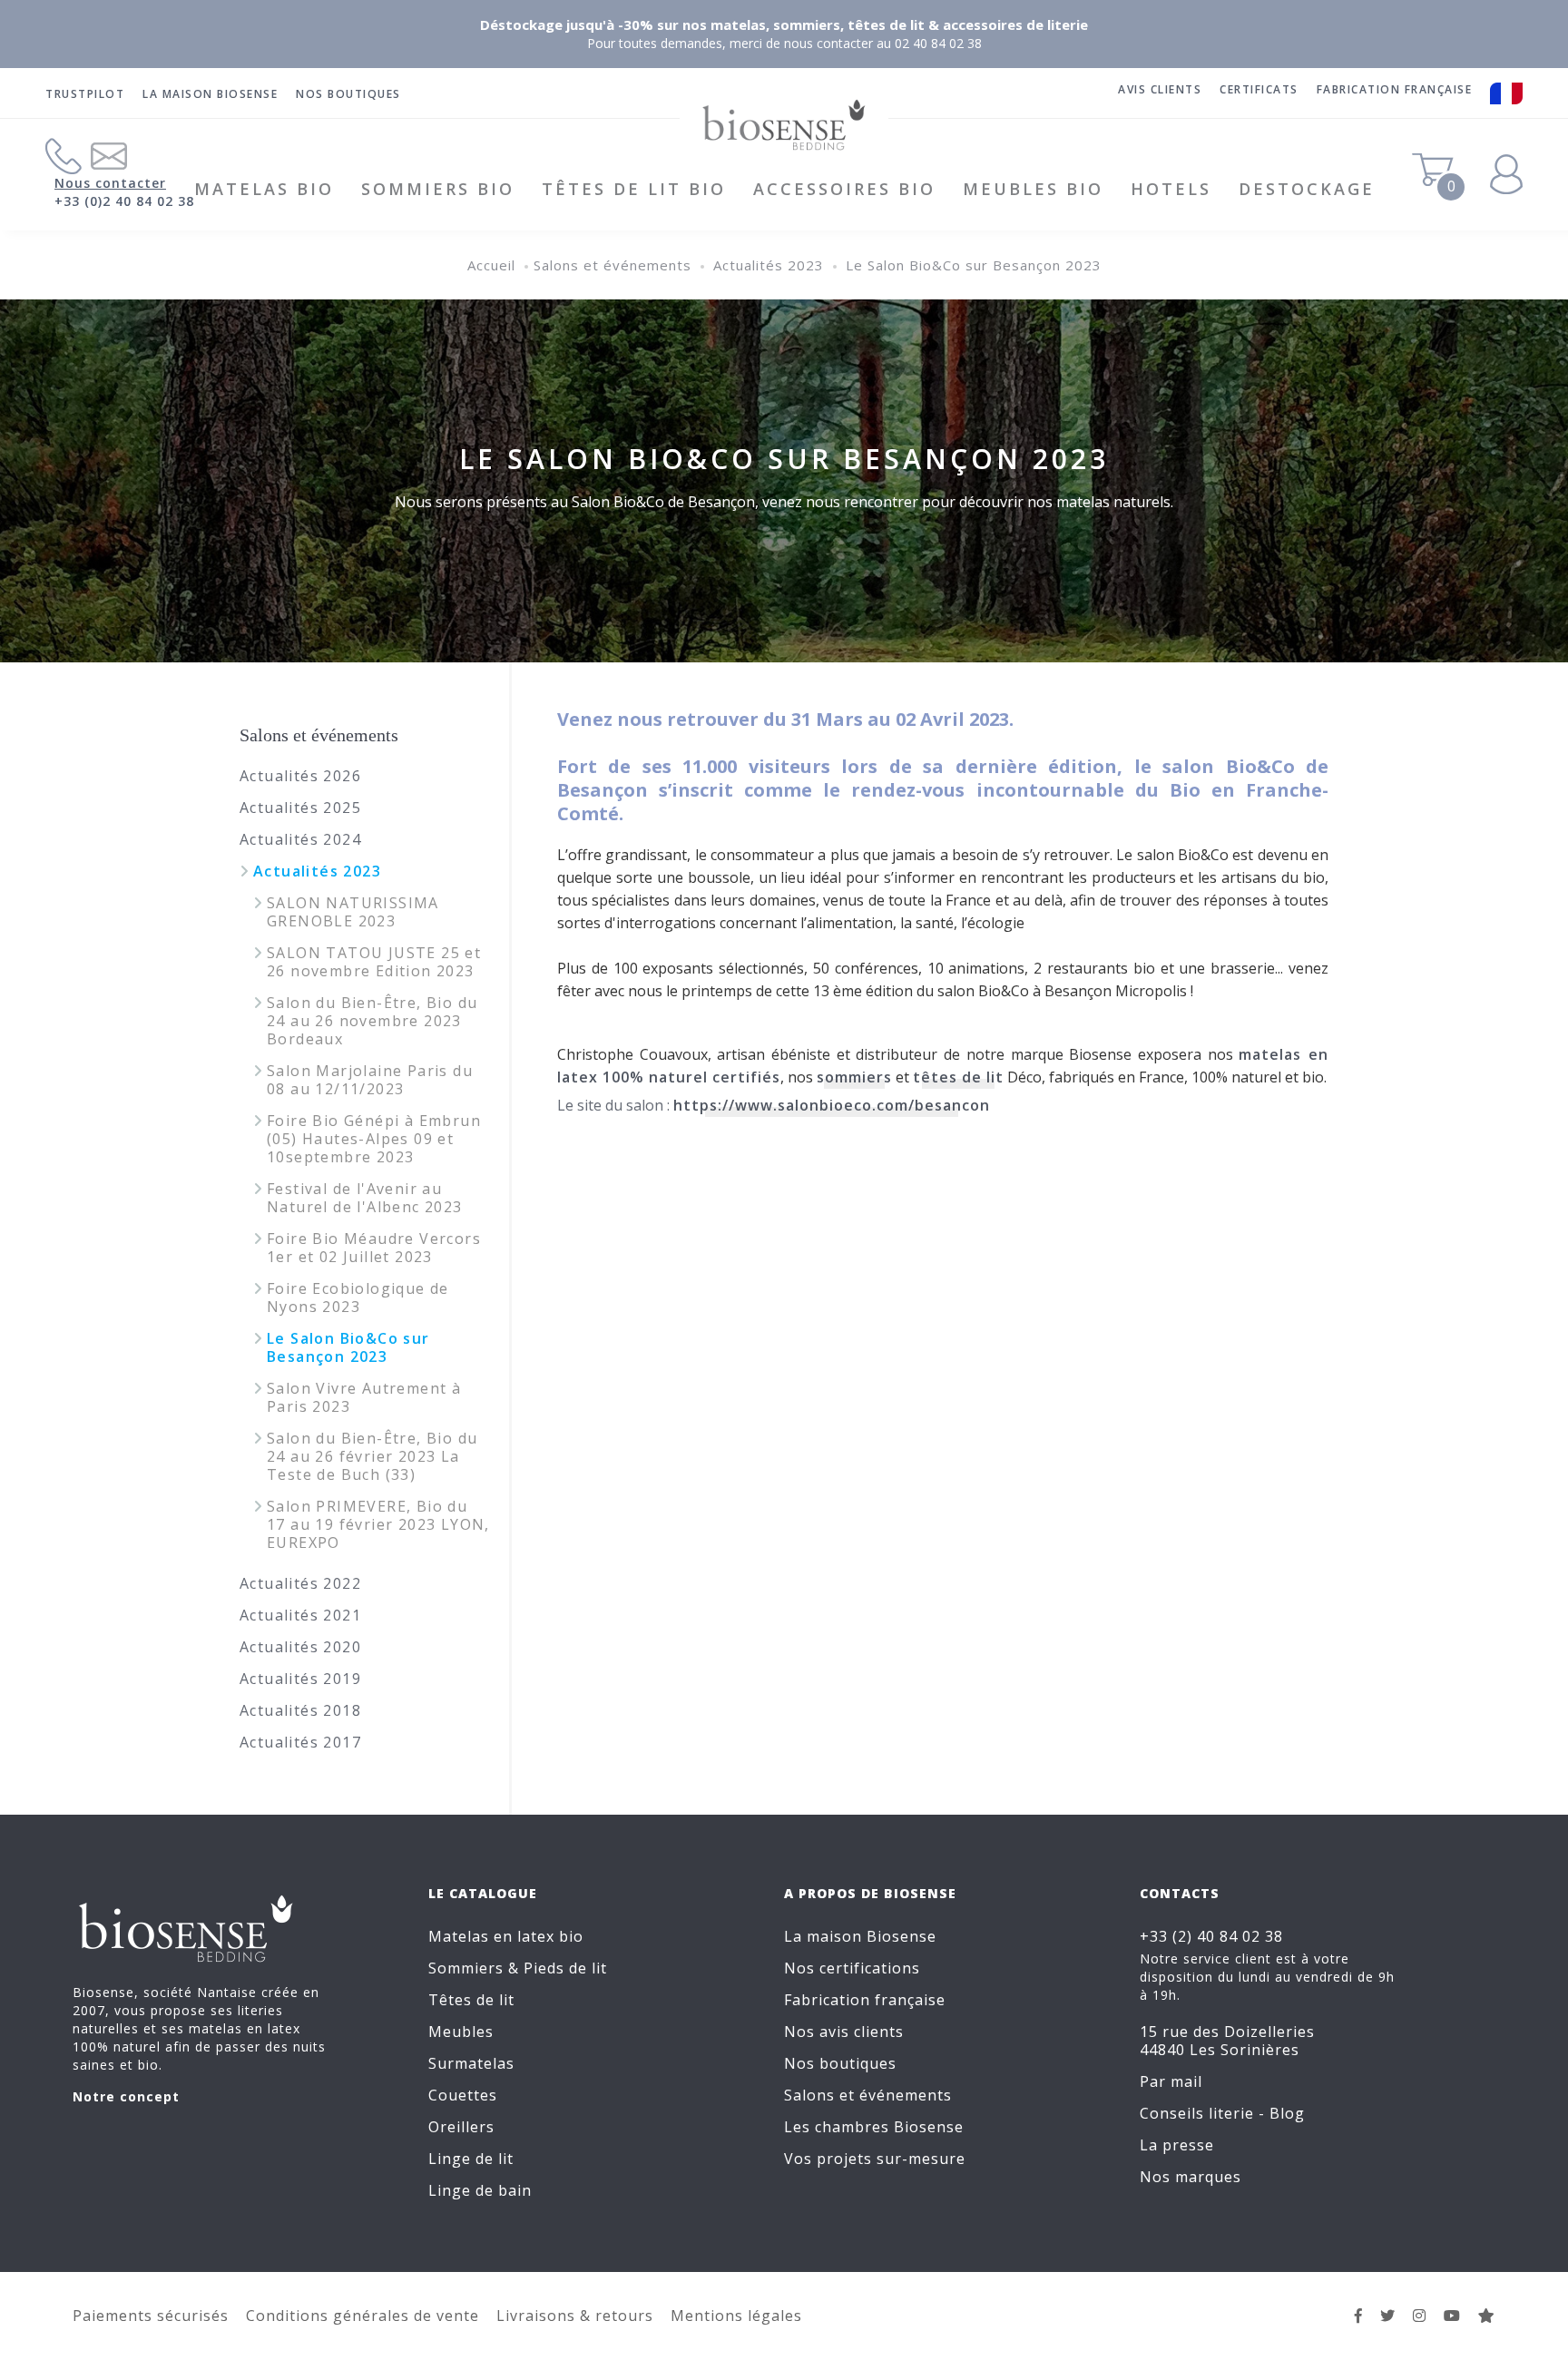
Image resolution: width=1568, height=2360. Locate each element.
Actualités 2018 (300, 1710)
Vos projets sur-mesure (875, 2159)
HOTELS (1171, 189)
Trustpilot (85, 94)
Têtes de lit (471, 2000)
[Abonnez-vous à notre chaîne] (1452, 2316)
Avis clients (1160, 89)
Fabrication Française (1395, 89)
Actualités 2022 (300, 1583)
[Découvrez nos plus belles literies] (1420, 2316)
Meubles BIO (1033, 189)
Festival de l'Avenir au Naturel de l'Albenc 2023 (365, 1198)
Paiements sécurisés (151, 2316)
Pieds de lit (565, 1968)
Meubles (461, 2032)
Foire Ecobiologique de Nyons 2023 (358, 1298)
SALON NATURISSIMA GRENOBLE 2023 (353, 912)
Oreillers (461, 2127)
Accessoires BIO (844, 189)
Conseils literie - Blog (1222, 2113)
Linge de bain (480, 2190)
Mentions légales (736, 2316)
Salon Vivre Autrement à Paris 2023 (364, 1397)
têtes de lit (958, 1077)
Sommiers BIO (438, 189)
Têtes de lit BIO (634, 189)
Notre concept (126, 2096)
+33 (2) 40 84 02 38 (1211, 1936)
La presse (1177, 2145)
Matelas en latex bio (506, 1936)
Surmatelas (471, 2063)
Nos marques (1191, 2177)
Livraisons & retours (575, 2316)
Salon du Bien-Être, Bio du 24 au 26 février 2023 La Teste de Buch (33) (372, 1456)
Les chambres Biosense (874, 2127)
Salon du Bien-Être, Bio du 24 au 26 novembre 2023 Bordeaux (372, 1021)
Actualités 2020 (300, 1647)
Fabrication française (865, 2000)
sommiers (854, 1077)
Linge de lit (471, 2159)
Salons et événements (612, 265)
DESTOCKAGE (1307, 189)
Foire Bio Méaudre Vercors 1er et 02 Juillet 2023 (374, 1248)
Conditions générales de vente (363, 2316)
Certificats (1259, 89)
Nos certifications (852, 1968)
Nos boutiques (348, 94)
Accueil (491, 265)
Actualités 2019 (300, 1679)
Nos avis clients (844, 2032)
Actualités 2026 (300, 776)
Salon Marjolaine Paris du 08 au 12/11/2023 (370, 1080)
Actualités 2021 (300, 1615)
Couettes (463, 2095)
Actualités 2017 (300, 1742)
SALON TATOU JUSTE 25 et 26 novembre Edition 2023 (374, 962)
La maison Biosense (210, 94)
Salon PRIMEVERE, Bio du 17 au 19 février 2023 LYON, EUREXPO (378, 1524)
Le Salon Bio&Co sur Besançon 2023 (974, 265)
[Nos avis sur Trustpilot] (1487, 2316)
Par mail (1171, 2081)
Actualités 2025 (300, 808)
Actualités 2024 (300, 839)
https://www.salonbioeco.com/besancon (832, 1105)
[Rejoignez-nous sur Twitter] (1388, 2316)
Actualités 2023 (769, 265)
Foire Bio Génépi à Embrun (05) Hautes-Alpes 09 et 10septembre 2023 (374, 1139)
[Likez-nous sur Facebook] (1359, 2316)
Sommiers (466, 1968)
